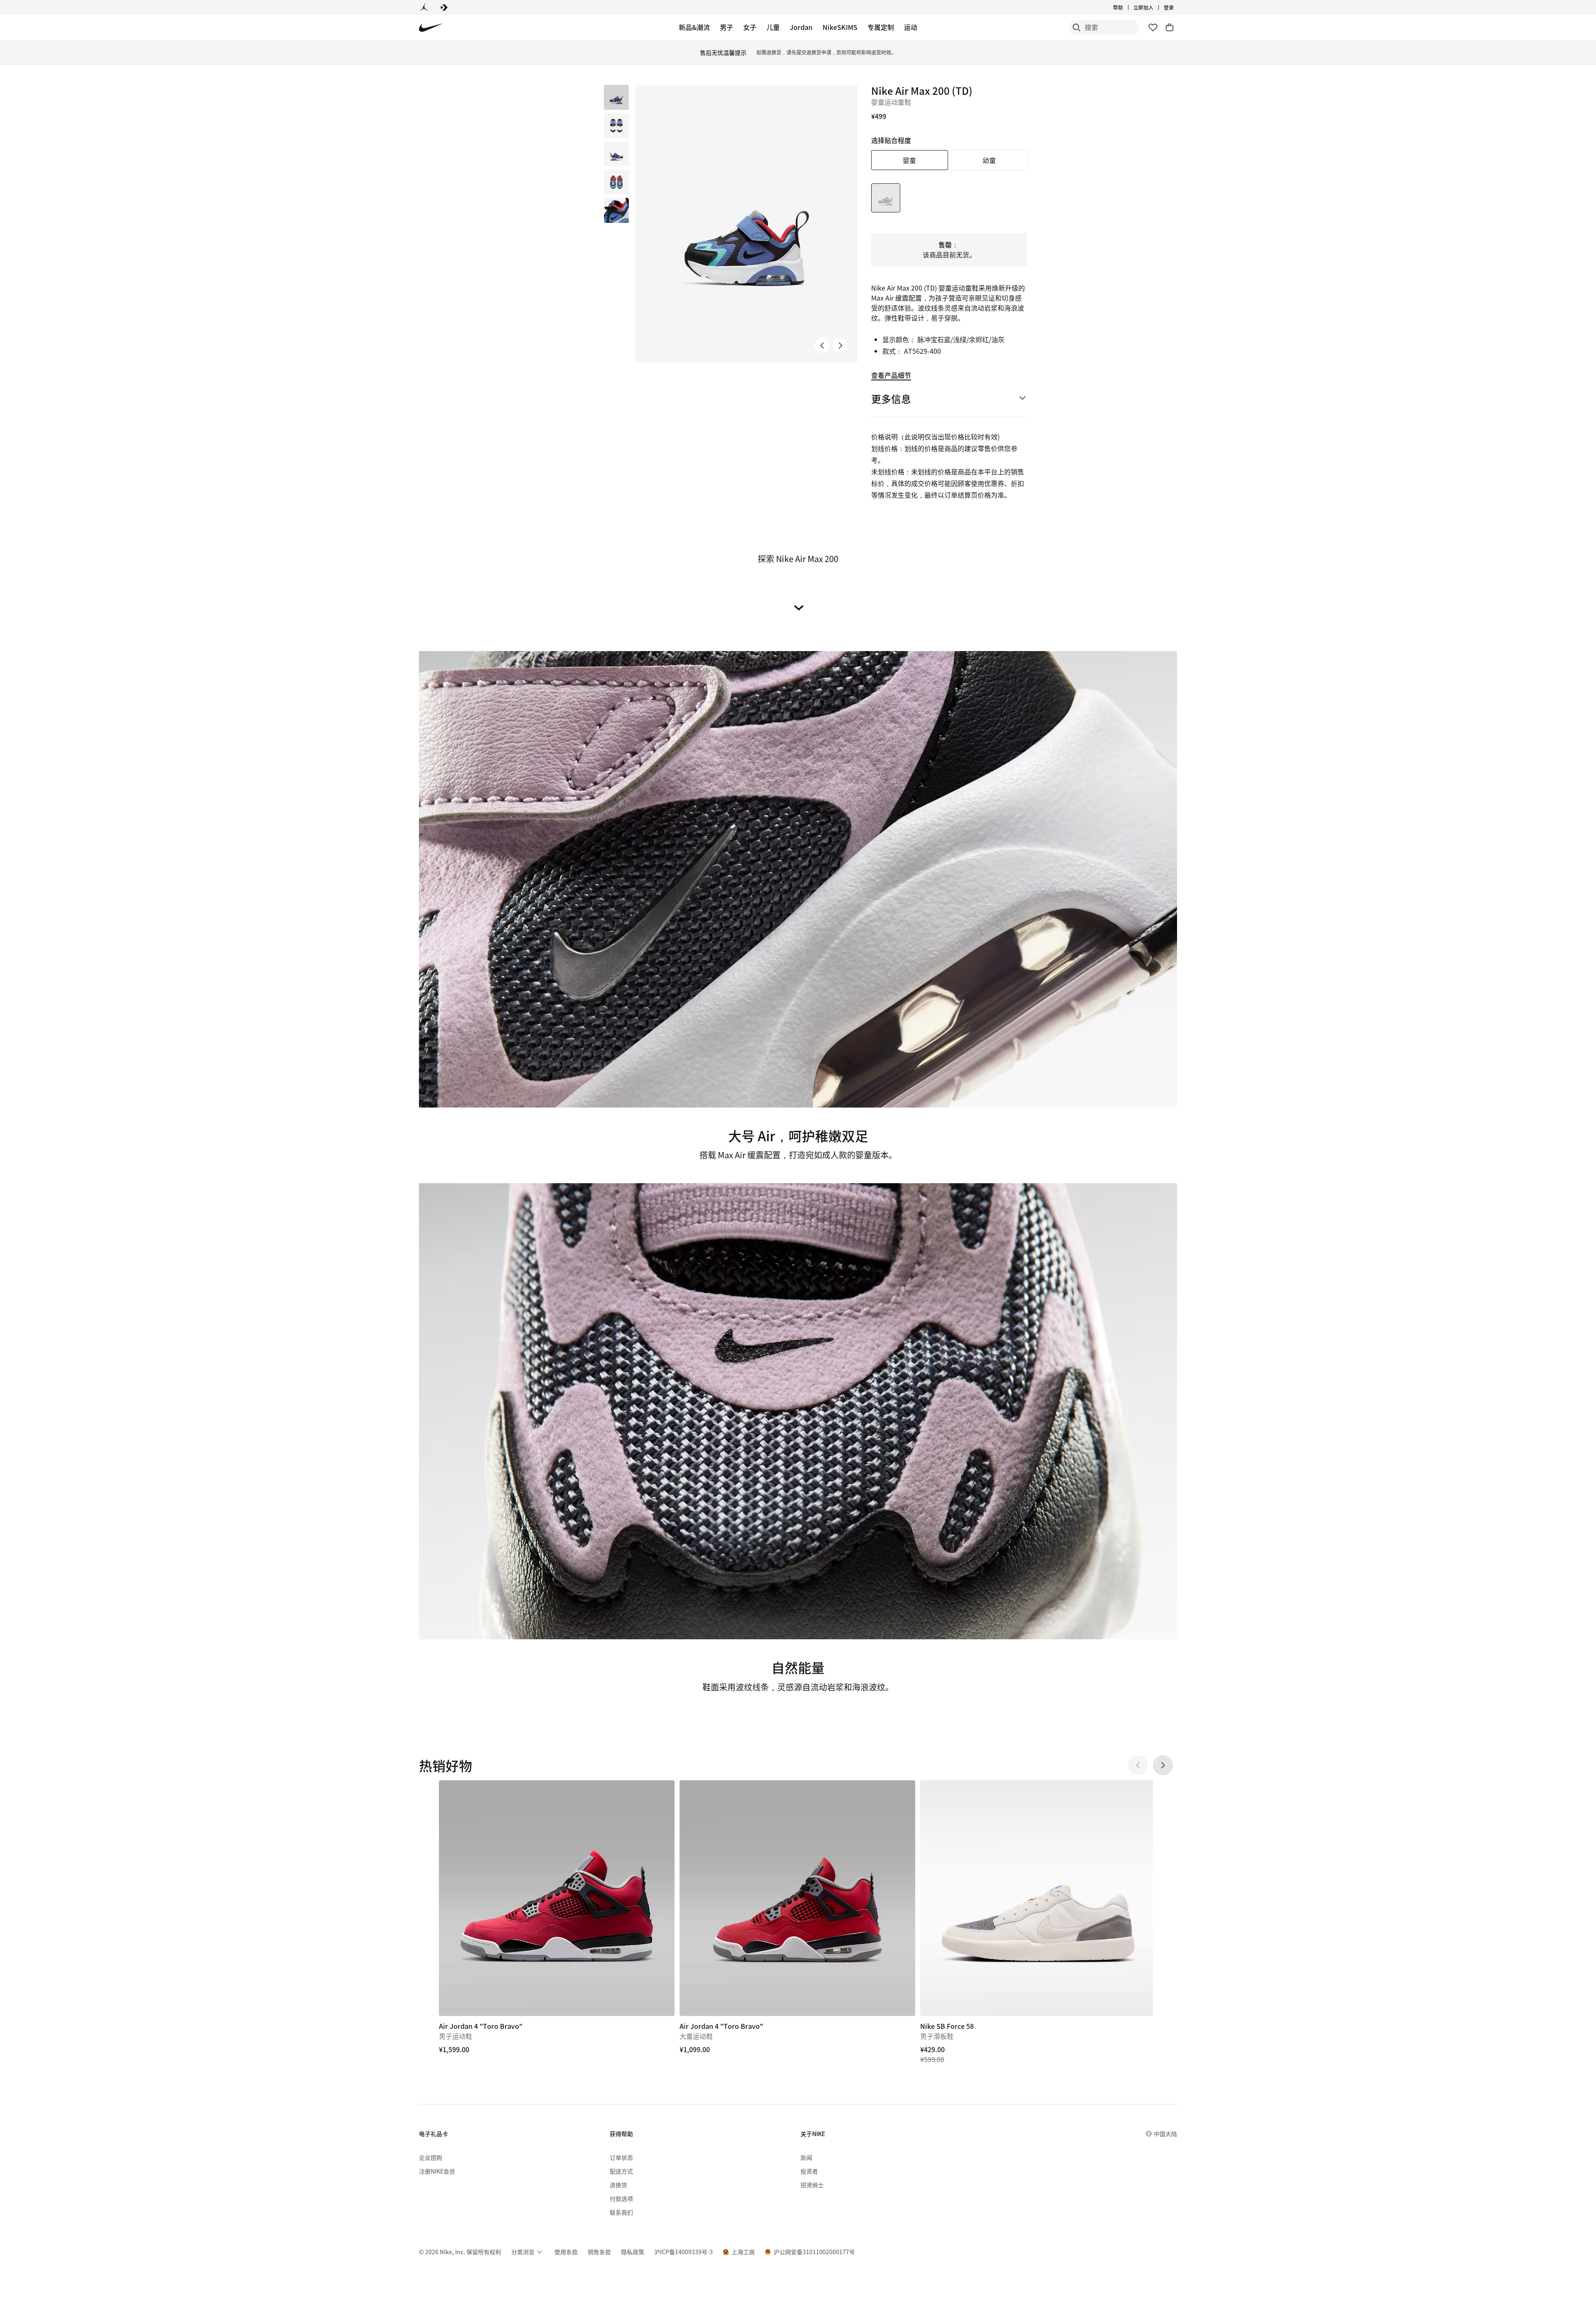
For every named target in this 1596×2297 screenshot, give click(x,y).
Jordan (801, 27)
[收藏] (1153, 27)
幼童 (989, 160)
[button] (616, 126)
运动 (911, 27)
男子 (727, 27)
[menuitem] (1126, 7)
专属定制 (881, 27)
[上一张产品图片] (822, 345)
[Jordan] (424, 7)
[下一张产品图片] (840, 345)
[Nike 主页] (431, 28)
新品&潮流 (694, 27)
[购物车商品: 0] (1170, 27)
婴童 (909, 160)
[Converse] (444, 7)
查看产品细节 (891, 375)
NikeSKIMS (840, 27)
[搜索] (1076, 27)
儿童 (773, 27)
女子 (750, 27)
